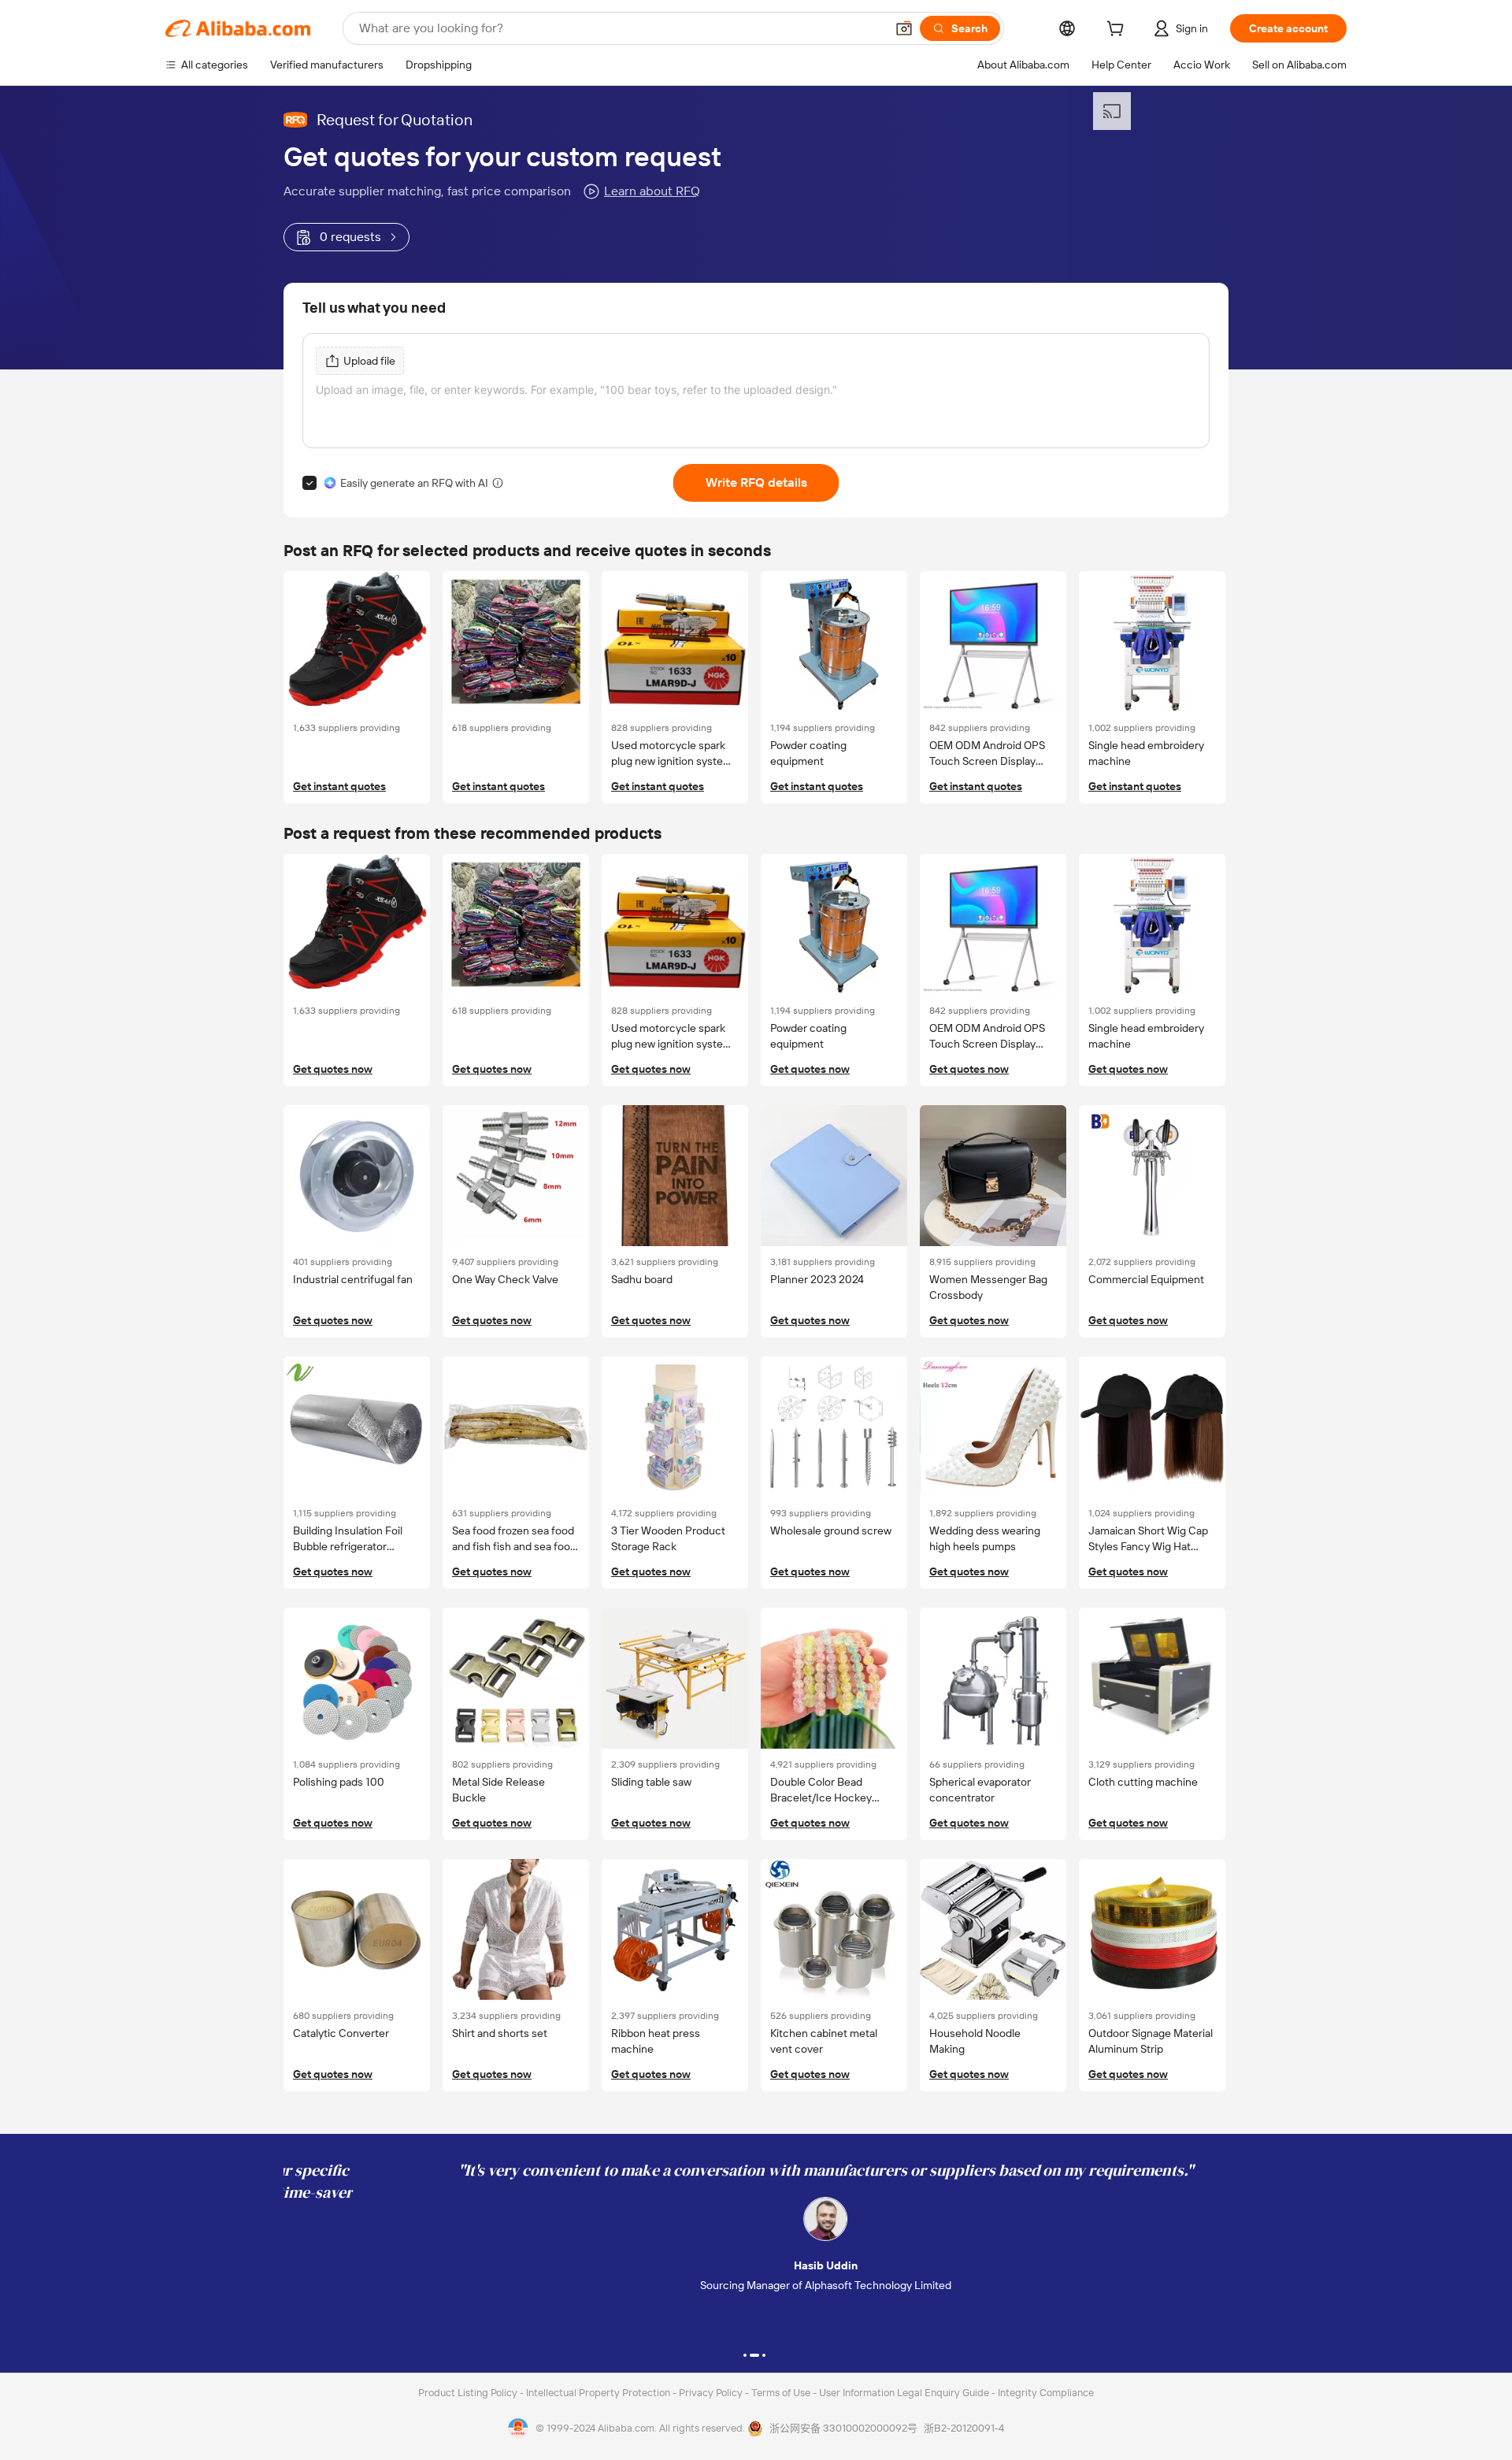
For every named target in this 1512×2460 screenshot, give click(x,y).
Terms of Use (782, 2393)
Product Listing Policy (469, 2393)
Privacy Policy (712, 2393)
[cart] (1118, 31)
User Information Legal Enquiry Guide (904, 2393)
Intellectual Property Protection (599, 2393)
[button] (904, 28)
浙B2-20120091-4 (964, 2428)
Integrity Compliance (1046, 2393)
